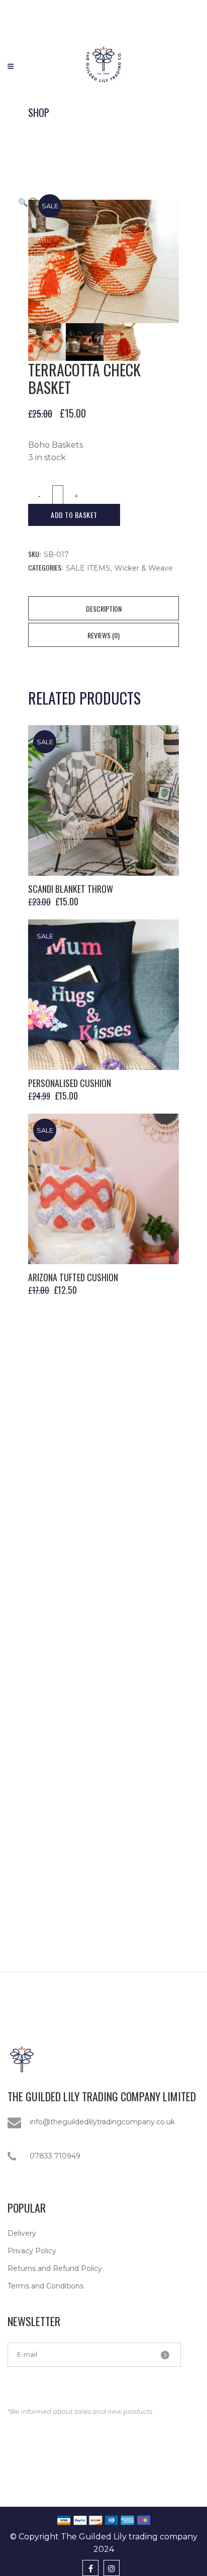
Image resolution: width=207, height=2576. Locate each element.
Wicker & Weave (144, 568)
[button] (93, 202)
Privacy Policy (32, 2251)
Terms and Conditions (45, 2286)
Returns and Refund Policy (55, 2268)
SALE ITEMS (88, 568)
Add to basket (74, 515)
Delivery (22, 2233)
